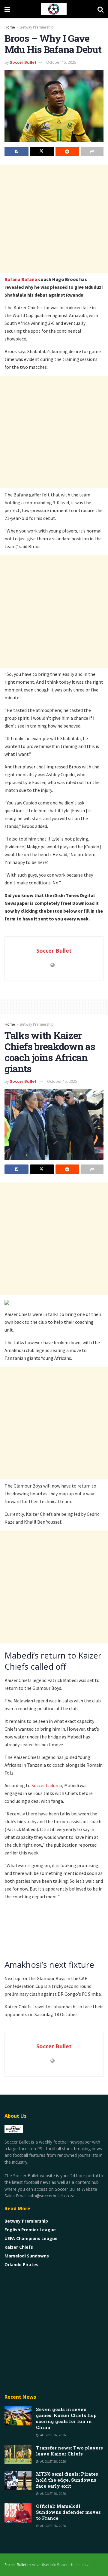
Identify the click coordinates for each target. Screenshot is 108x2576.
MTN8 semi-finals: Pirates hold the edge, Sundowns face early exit (67, 2480)
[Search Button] (100, 9)
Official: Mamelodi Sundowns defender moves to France (68, 2512)
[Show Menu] (7, 9)
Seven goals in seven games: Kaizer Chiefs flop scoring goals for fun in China (66, 2418)
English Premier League (30, 2230)
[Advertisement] (54, 219)
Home (10, 27)
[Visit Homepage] (54, 9)
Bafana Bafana (21, 279)
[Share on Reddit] (67, 151)
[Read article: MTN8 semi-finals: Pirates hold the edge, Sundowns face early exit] (18, 2480)
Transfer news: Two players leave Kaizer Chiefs (69, 2451)
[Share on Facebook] (16, 151)
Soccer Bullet (23, 62)
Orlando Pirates (21, 2265)
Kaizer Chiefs (19, 2247)
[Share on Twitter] (42, 151)
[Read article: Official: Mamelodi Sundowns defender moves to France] (18, 2513)
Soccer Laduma (47, 1785)
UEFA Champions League (31, 2238)
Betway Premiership (37, 27)
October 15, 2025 (61, 62)
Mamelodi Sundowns (27, 2256)
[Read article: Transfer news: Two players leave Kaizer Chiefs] (18, 2454)
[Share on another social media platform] (92, 151)
